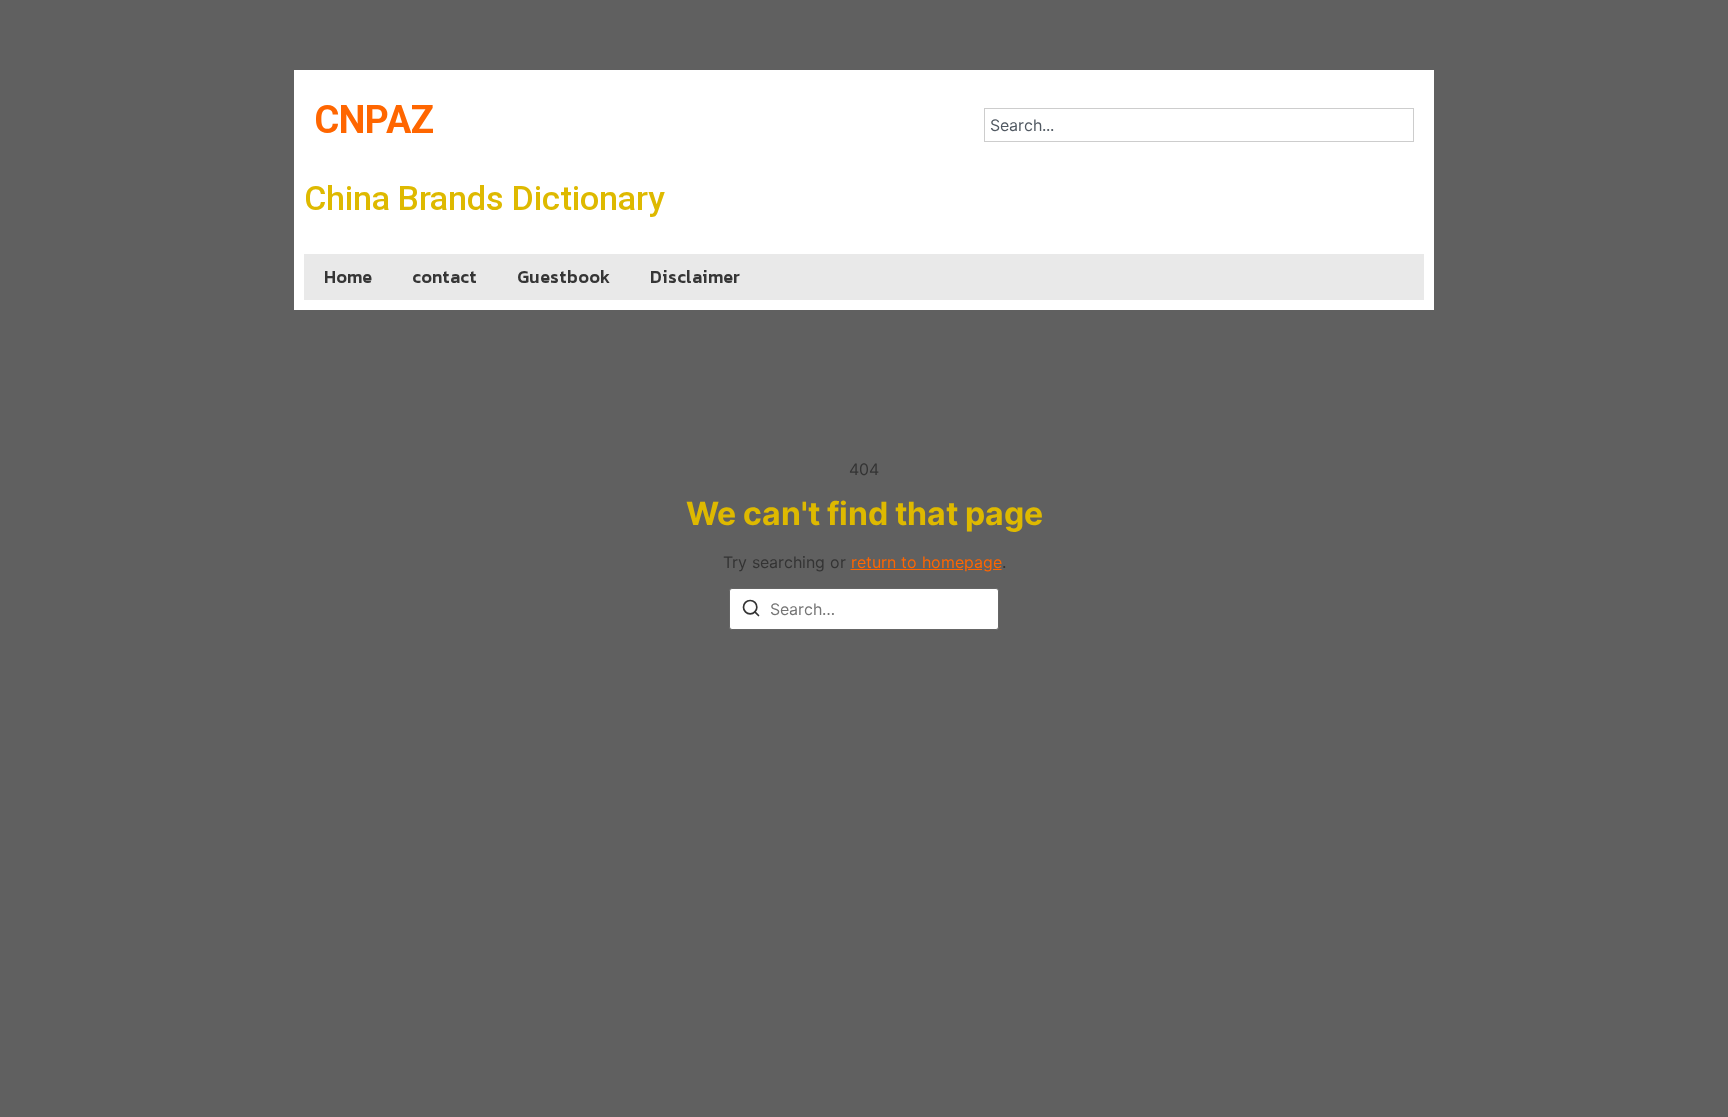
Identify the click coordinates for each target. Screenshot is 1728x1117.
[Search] (751, 611)
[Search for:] (864, 609)
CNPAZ (374, 120)
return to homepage (926, 562)
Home (348, 276)
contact (444, 276)
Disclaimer (695, 276)
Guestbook (563, 276)
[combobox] (1199, 125)
